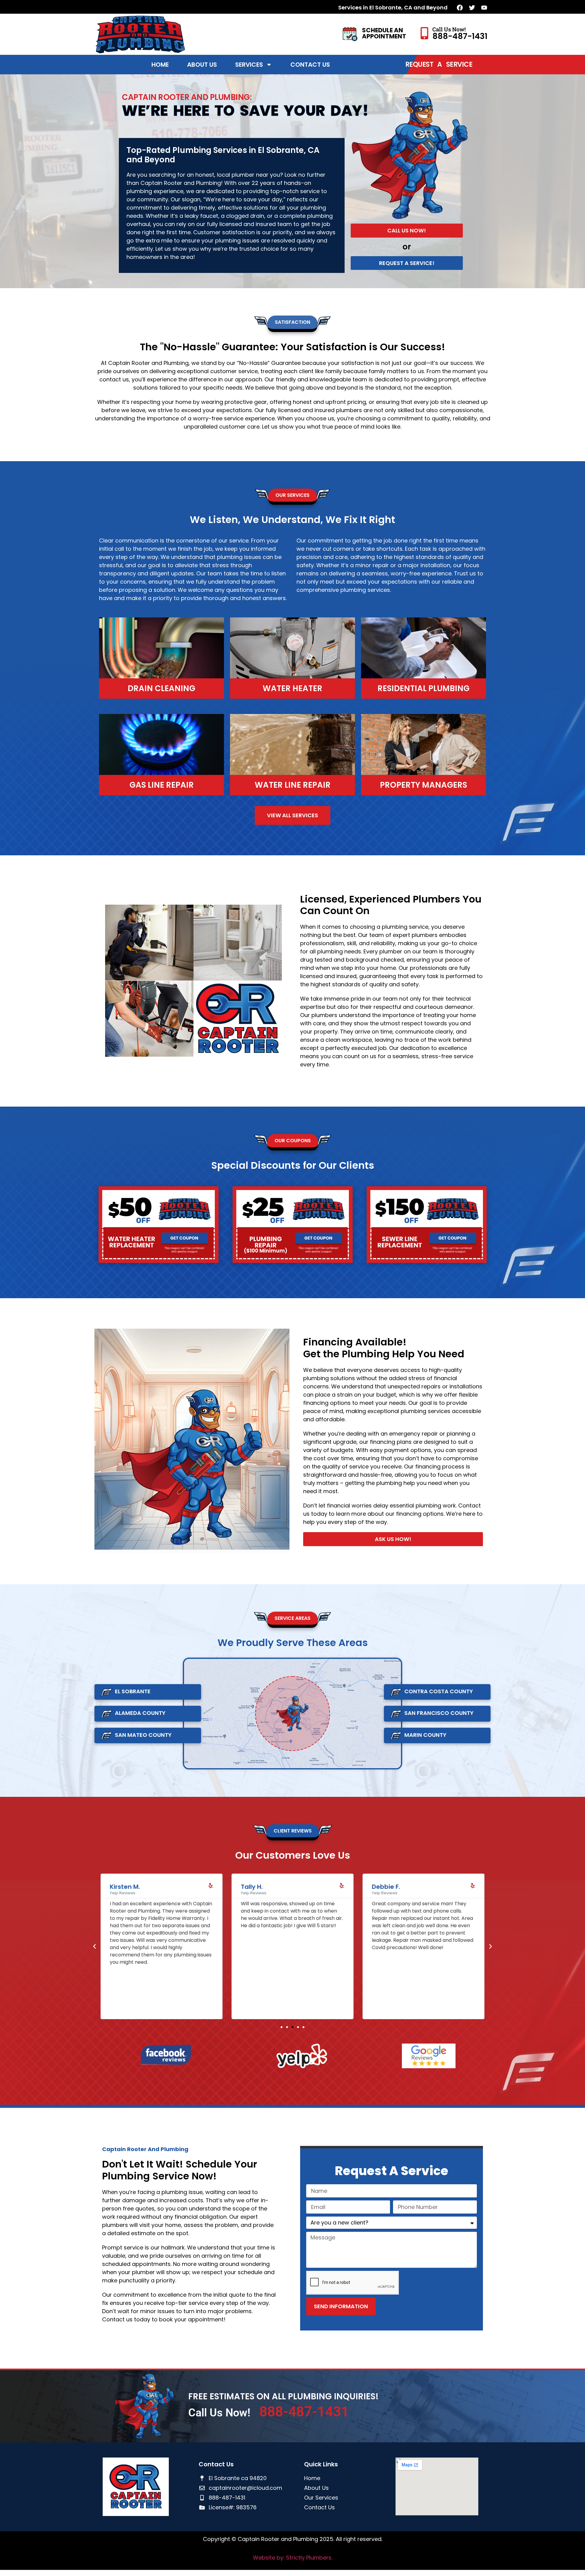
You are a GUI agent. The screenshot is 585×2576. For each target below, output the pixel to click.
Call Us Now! (449, 29)
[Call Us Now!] (424, 33)
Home (160, 65)
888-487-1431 (460, 36)
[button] (94, 1946)
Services (249, 65)
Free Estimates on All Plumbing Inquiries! (284, 2396)
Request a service (439, 64)
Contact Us (310, 65)
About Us (202, 65)
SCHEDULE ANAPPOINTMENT (384, 33)
